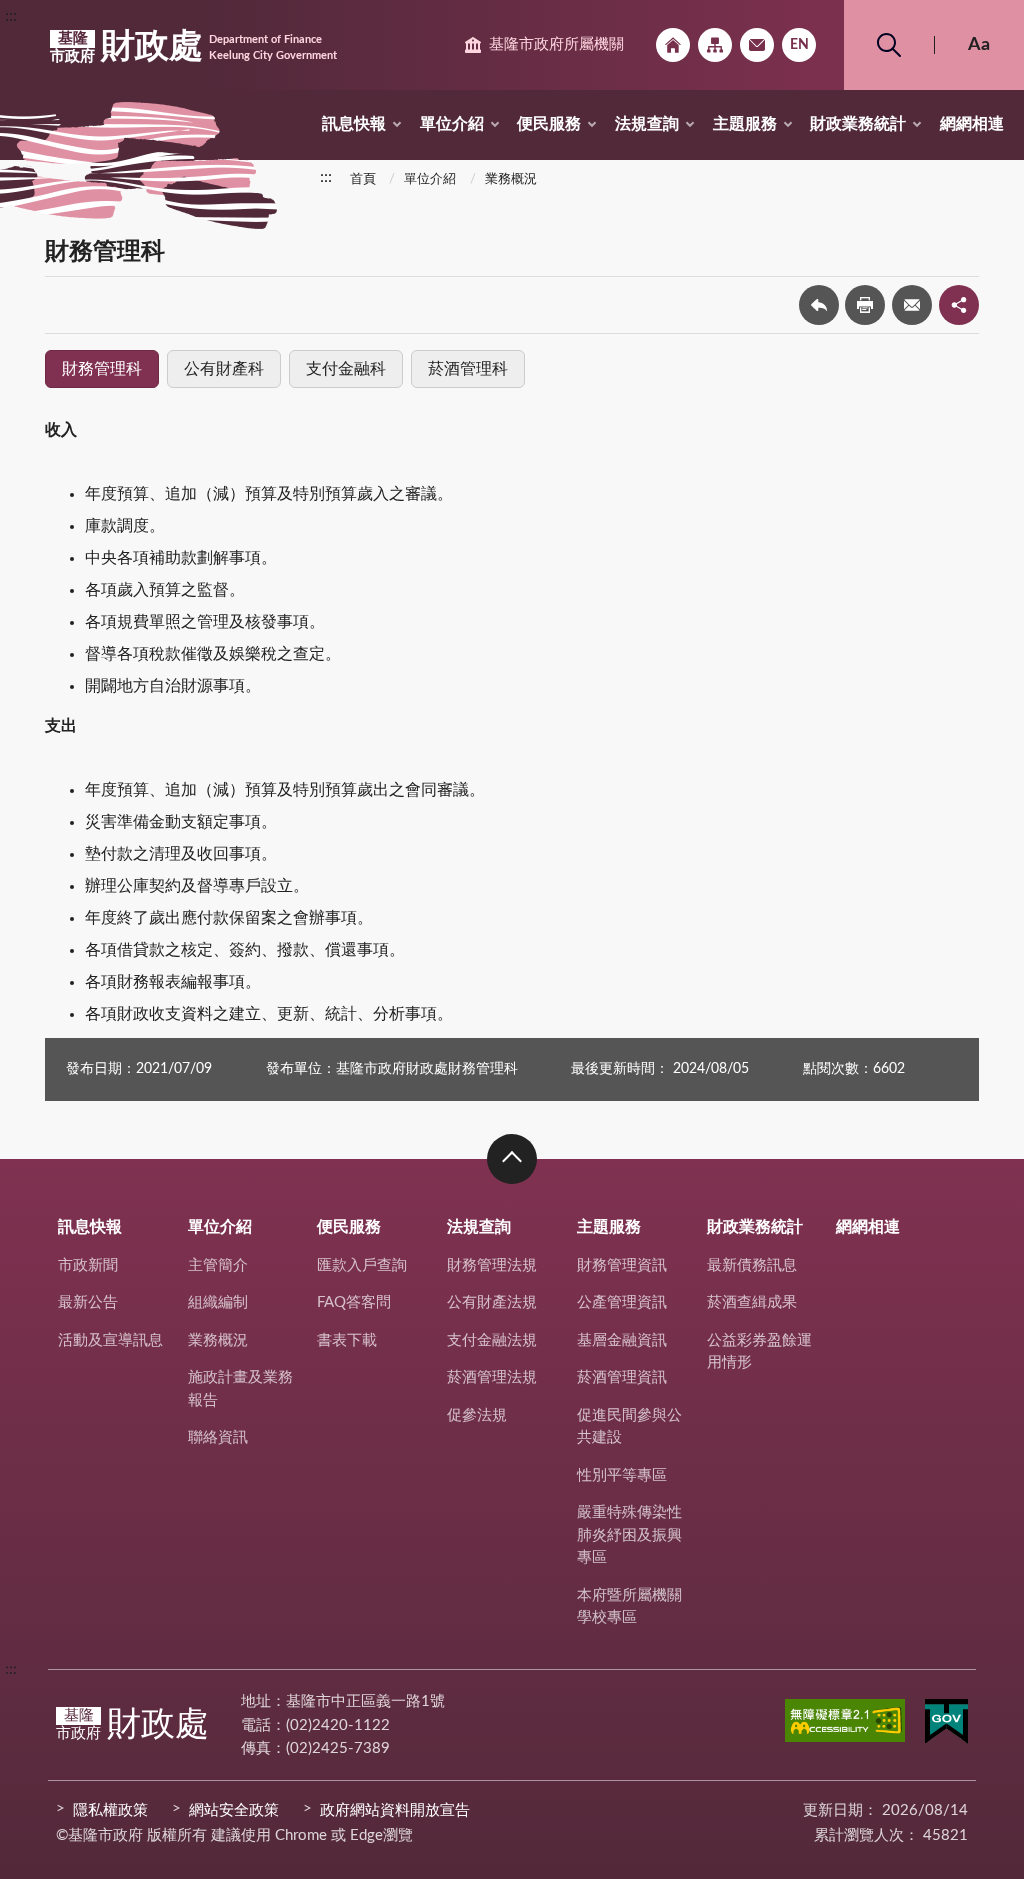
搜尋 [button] (889, 45)
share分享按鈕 (959, 305)
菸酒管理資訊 (622, 1377)
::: (11, 16)
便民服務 (549, 124)
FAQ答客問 (354, 1302)
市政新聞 (88, 1265)
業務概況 (511, 179)
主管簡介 (218, 1265)
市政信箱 (757, 45)
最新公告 (88, 1302)
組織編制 (218, 1302)
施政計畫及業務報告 (240, 1389)
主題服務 (745, 124)
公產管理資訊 (622, 1302)
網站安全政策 (234, 1810)
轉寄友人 (912, 305)
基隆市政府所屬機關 (556, 44)
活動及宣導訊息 (110, 1340)
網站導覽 (715, 45)
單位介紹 (452, 124)
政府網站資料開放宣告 (395, 1810)
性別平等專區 (622, 1475)
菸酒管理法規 (492, 1377)
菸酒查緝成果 (752, 1302)
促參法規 (477, 1415)
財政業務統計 (858, 124)
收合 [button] (512, 1159)
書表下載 (347, 1340)
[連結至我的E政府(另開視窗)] (946, 1725)
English (799, 45)
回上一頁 (819, 305)
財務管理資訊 (622, 1265)
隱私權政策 (110, 1810)
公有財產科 (224, 369)
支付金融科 (346, 369)
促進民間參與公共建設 (629, 1427)
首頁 (363, 179)
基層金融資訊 (622, 1340)
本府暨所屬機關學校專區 (629, 1607)
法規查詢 (647, 124)
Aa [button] (979, 45)
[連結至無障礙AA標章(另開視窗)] (845, 1724)
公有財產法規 (492, 1302)
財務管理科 (102, 369)
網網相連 (972, 124)
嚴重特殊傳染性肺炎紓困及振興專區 (629, 1535)
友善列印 (865, 305)
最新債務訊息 (752, 1265)
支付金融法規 (492, 1340)
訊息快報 (354, 124)
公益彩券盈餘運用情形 (759, 1352)
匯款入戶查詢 (362, 1265)
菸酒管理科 (468, 369)
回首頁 (673, 45)
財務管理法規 (492, 1265)
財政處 (193, 47)
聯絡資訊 (218, 1437)
